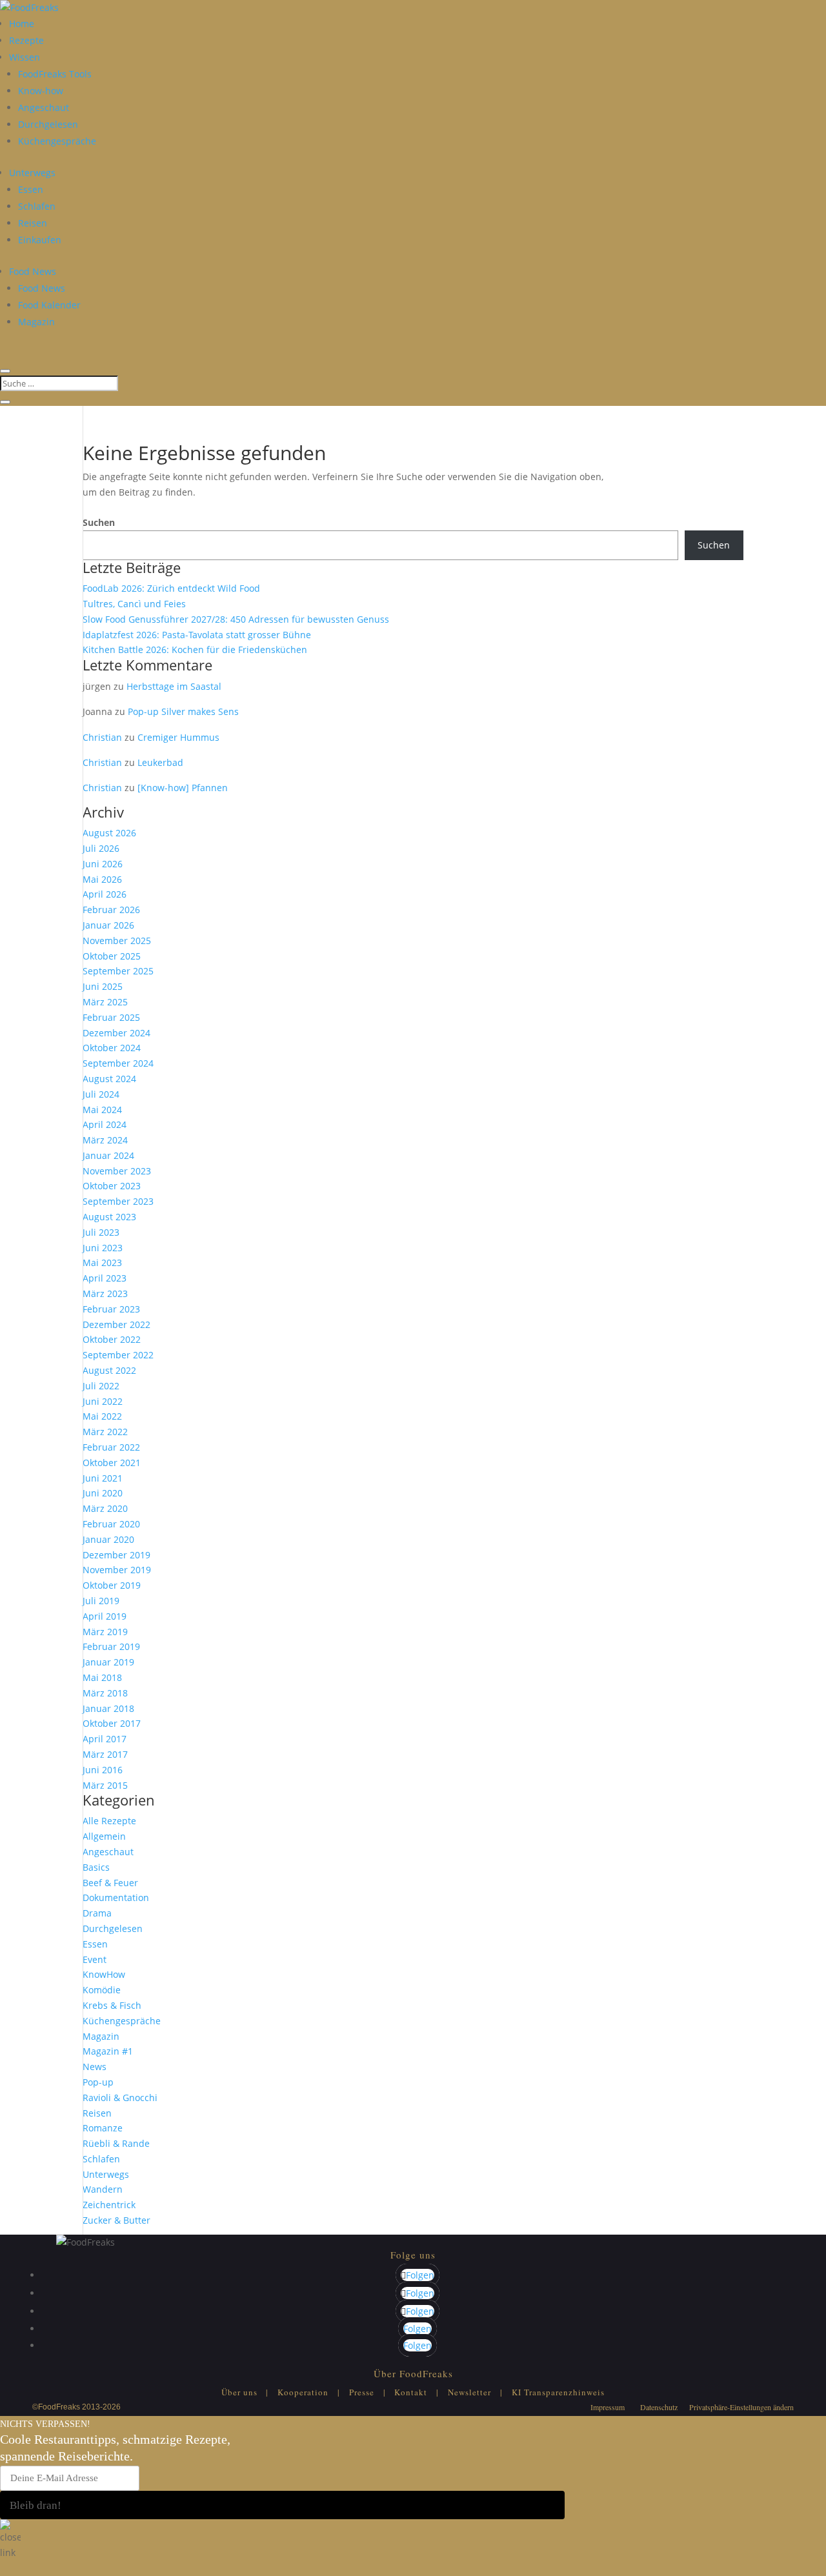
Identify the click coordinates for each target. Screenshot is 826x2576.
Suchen (99, 522)
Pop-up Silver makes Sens (183, 711)
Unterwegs (32, 173)
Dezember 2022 (116, 1324)
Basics (96, 1867)
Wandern (103, 2189)
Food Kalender (49, 305)
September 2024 (118, 1063)
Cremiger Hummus (178, 737)
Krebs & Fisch (112, 2005)
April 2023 (105, 1278)
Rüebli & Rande (116, 2143)
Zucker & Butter (116, 2220)
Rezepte (26, 40)
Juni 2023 (103, 1248)
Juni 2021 (103, 1478)
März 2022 (105, 1432)
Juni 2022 (103, 1401)
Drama (97, 1913)
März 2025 (105, 1002)
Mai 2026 (102, 879)
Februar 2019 (111, 1646)
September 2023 (118, 1201)
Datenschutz (659, 2407)
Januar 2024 (108, 1155)
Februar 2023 (111, 1309)
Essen (31, 189)
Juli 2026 (101, 848)
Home (22, 24)
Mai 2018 (102, 1677)
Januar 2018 (108, 1708)
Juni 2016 (103, 1770)
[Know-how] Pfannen (183, 788)
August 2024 (109, 1079)
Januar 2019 (108, 1662)
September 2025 (118, 971)
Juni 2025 (103, 986)
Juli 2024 (101, 1094)
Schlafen (37, 206)
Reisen (33, 223)
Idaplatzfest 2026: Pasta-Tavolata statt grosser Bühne (197, 635)
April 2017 (105, 1739)
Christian (102, 737)
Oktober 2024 (112, 1048)
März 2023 (105, 1293)
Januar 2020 (108, 1539)
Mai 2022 (102, 1416)
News (95, 2067)
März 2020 (105, 1508)
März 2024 (105, 1140)
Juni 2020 (103, 1493)
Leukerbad (160, 762)
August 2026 (109, 833)
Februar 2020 (111, 1524)
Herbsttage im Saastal (174, 686)
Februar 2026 (111, 910)
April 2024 (105, 1124)
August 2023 (109, 1217)
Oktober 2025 (112, 956)
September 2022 (118, 1355)
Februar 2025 (111, 1017)
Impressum (608, 2407)
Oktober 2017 (112, 1723)
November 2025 (117, 941)
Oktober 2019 (112, 1585)
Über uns (239, 2392)
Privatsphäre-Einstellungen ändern (741, 2407)
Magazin (36, 322)
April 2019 (105, 1616)
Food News (33, 271)
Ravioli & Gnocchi (120, 2098)
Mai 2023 (102, 1263)
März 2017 (105, 1754)
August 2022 (109, 1370)
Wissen (25, 57)
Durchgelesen (48, 124)
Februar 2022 (111, 1447)
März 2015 (105, 1785)
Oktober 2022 (112, 1339)
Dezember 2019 (116, 1555)
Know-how (41, 91)
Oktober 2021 (112, 1463)
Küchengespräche (57, 141)
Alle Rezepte (109, 1821)
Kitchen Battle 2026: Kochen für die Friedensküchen (195, 649)
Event (95, 1959)
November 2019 (117, 1570)
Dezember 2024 (116, 1033)
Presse (362, 2392)
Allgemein (104, 1836)
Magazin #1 (108, 2051)
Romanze (103, 2128)
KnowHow (104, 1974)
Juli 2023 (101, 1232)
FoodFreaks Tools (55, 74)
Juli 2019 (101, 1601)
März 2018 (105, 1693)
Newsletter (469, 2392)
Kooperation (303, 2392)
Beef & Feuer (110, 1883)
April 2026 (105, 894)
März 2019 (105, 1632)
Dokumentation (116, 1897)
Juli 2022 (101, 1386)
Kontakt (411, 2392)
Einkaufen (40, 240)
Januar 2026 (108, 925)
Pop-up (98, 2082)
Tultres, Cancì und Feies (134, 604)
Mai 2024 (102, 1110)
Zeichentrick (109, 2205)
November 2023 (117, 1171)
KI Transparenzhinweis (558, 2392)
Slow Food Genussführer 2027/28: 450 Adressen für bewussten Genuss (236, 619)
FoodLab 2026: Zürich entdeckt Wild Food (171, 588)
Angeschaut (44, 107)
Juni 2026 (103, 864)
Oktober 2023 (112, 1186)
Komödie (102, 1990)
